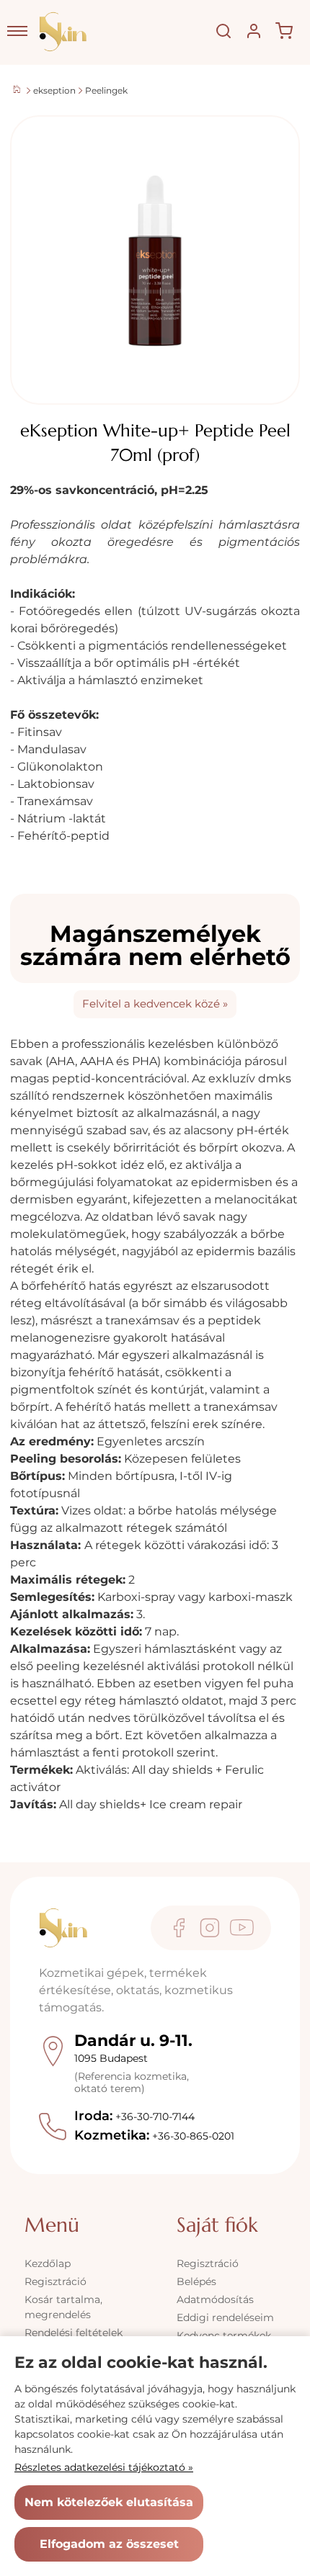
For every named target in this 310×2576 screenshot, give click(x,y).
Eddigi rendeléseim (225, 2317)
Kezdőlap (48, 2263)
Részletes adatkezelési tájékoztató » (104, 2467)
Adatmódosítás (215, 2299)
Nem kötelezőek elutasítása (109, 2502)
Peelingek (106, 90)
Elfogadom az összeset (109, 2544)
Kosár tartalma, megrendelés (63, 2307)
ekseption (54, 90)
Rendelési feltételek (74, 2333)
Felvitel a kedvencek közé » (155, 1004)
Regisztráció (56, 2281)
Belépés (196, 2281)
